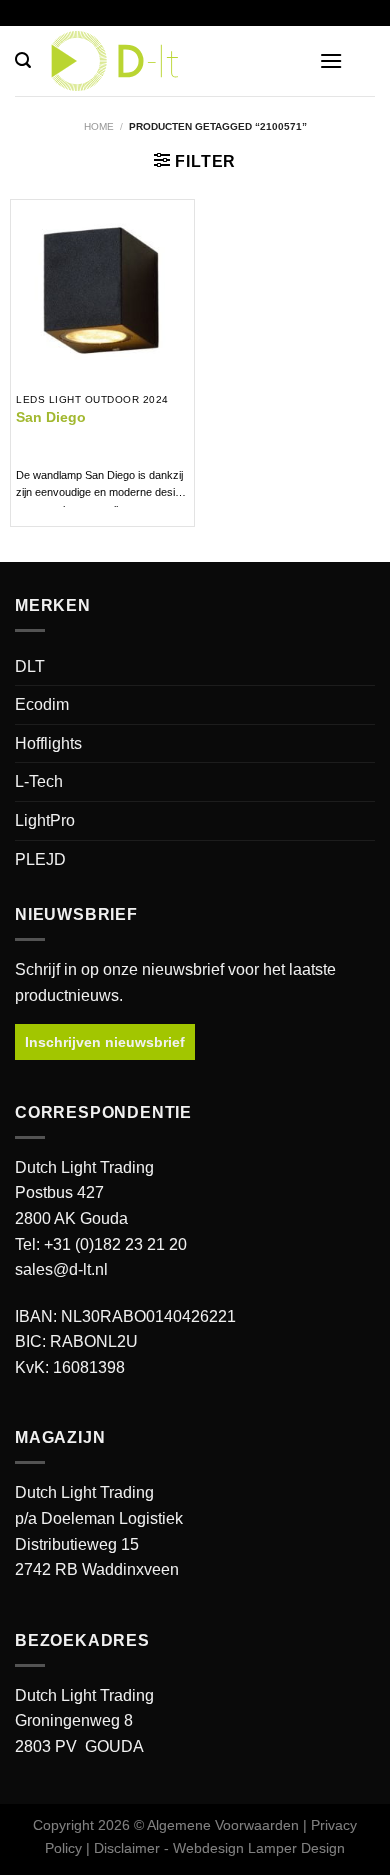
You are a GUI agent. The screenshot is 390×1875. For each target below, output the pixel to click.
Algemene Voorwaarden (223, 1825)
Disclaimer (127, 1848)
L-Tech (39, 781)
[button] (23, 60)
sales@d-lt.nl (61, 1269)
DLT (30, 666)
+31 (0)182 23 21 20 (115, 1244)
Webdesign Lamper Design (259, 1848)
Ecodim (42, 704)
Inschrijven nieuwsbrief (105, 1042)
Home (99, 126)
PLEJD (40, 859)
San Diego (51, 417)
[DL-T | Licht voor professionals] (195, 61)
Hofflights (48, 743)
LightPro (45, 820)
